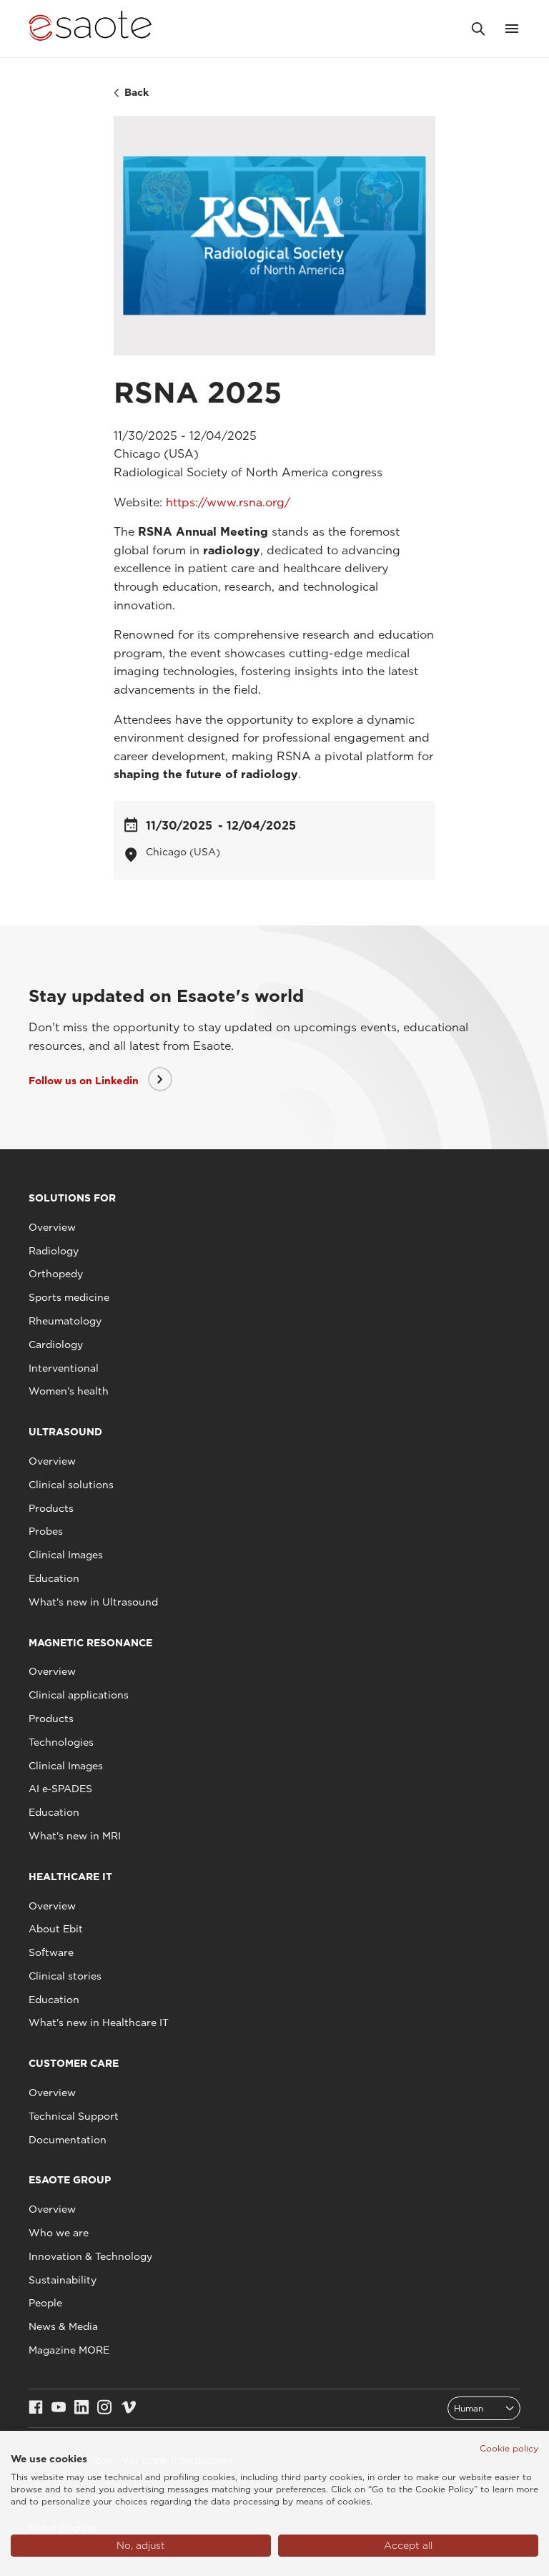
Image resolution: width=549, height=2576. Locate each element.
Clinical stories (65, 1976)
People (45, 2303)
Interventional (64, 1368)
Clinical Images (66, 1555)
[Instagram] (104, 2408)
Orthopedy (56, 1274)
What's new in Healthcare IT (99, 2022)
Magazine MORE (69, 2350)
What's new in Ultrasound (93, 1602)
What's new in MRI (75, 1836)
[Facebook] (36, 2408)
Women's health (69, 1391)
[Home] (90, 29)
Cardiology (56, 1344)
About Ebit (56, 1929)
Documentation (68, 2140)
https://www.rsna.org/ (228, 502)
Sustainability (63, 2280)
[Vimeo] (129, 2408)
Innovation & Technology (90, 2256)
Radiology (54, 1251)
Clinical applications (79, 1695)
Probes (46, 1531)
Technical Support (74, 2116)
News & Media (63, 2326)
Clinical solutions (71, 1485)
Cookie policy (509, 2448)
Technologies (61, 1742)
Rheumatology (65, 1321)
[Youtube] (59, 2408)
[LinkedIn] (81, 2408)
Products (51, 1508)
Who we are (59, 2233)
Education (54, 1578)
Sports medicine (69, 1297)
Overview (52, 1227)
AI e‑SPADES (60, 1789)
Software (51, 1952)
